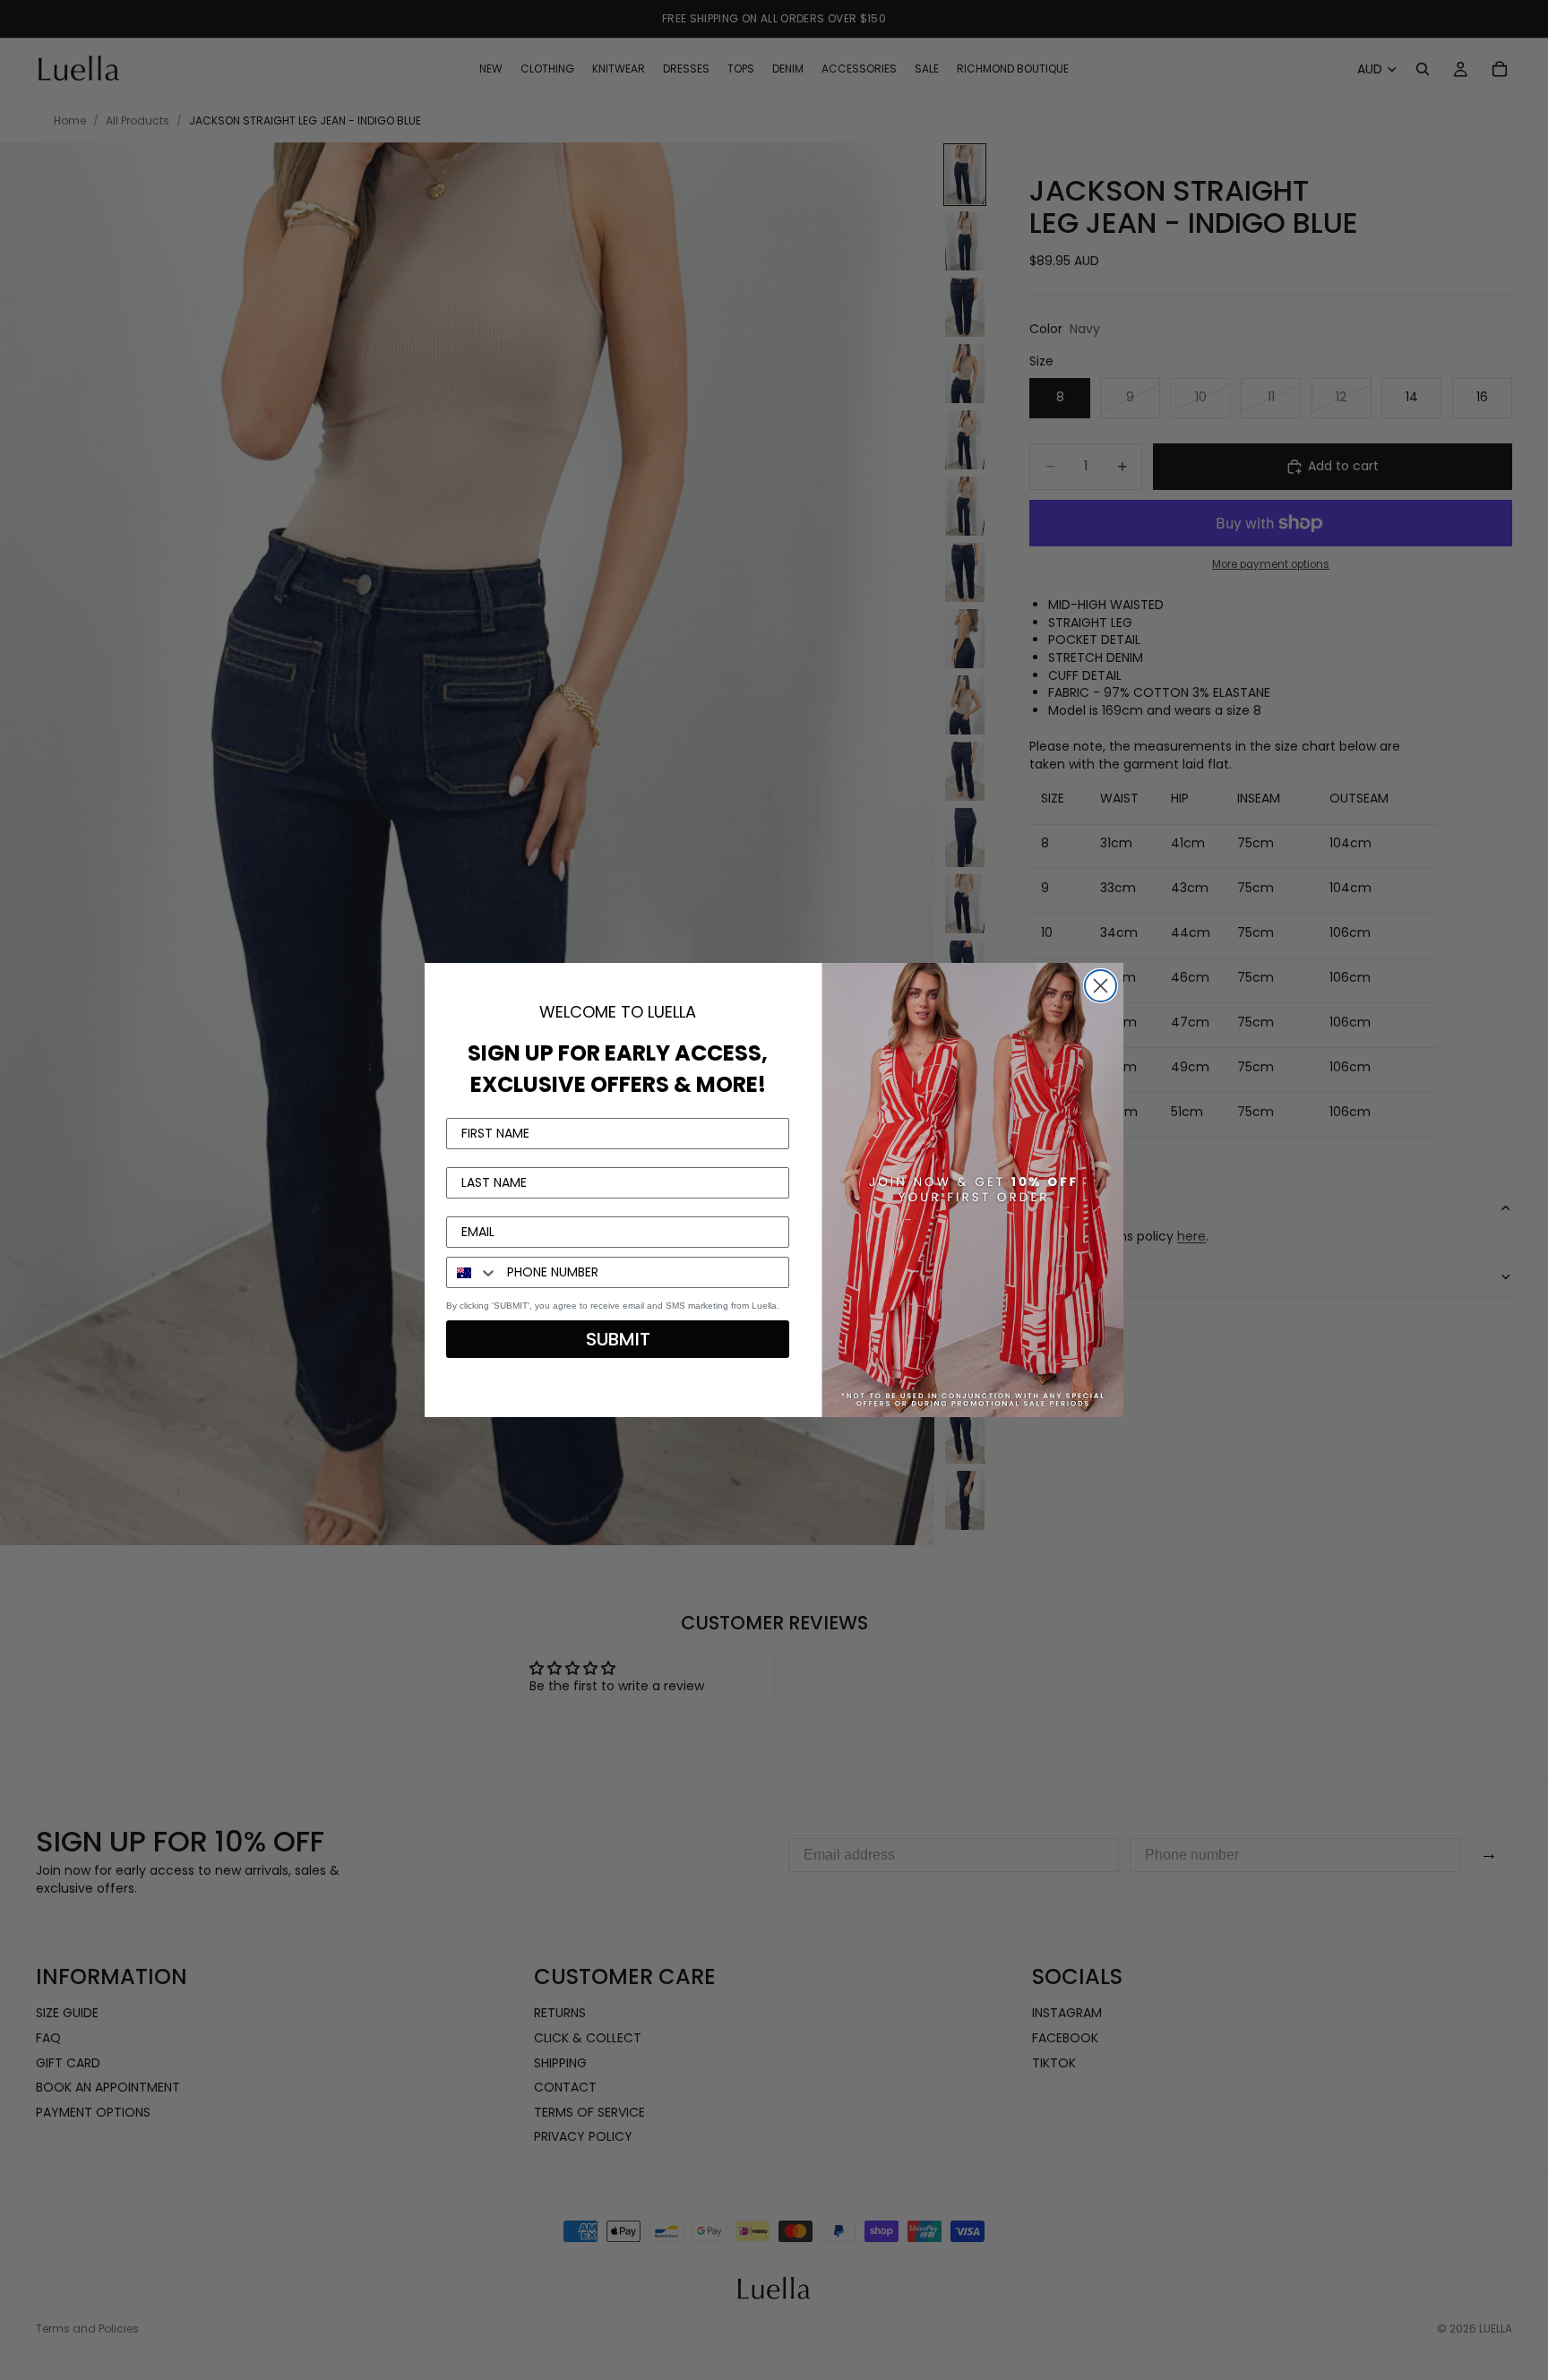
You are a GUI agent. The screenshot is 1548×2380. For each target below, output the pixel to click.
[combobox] (473, 1272)
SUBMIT (618, 1339)
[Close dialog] (1101, 986)
